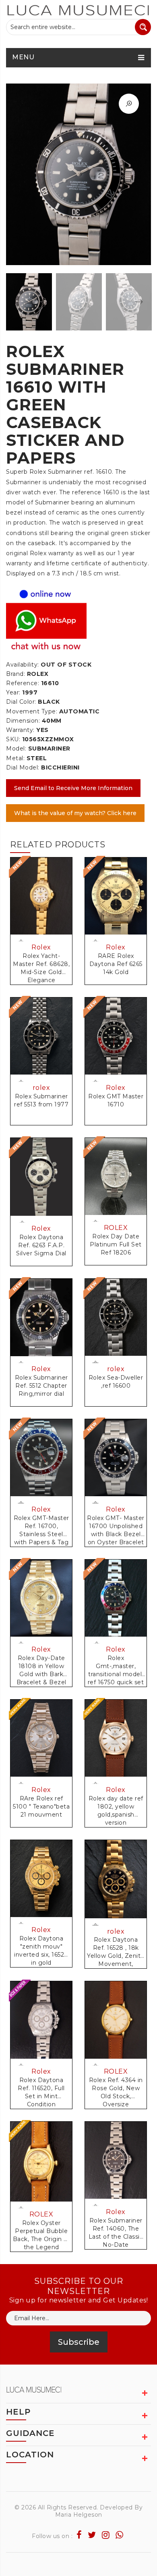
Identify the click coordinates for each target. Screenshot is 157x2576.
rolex (41, 1088)
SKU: (13, 739)
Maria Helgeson (79, 2515)
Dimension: (23, 721)
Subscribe (79, 2342)
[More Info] (22, 1222)
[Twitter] (92, 2535)
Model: (16, 749)
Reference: (23, 683)
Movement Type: (32, 711)
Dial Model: (23, 767)
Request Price (22, 941)
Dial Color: (21, 702)
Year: (13, 692)
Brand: (15, 674)
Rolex (41, 947)
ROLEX (116, 1228)
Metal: (15, 758)
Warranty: (20, 730)
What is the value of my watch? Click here (75, 813)
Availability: (23, 665)
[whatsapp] (120, 2535)
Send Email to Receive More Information (73, 788)
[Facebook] (79, 2535)
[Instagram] (106, 2535)
